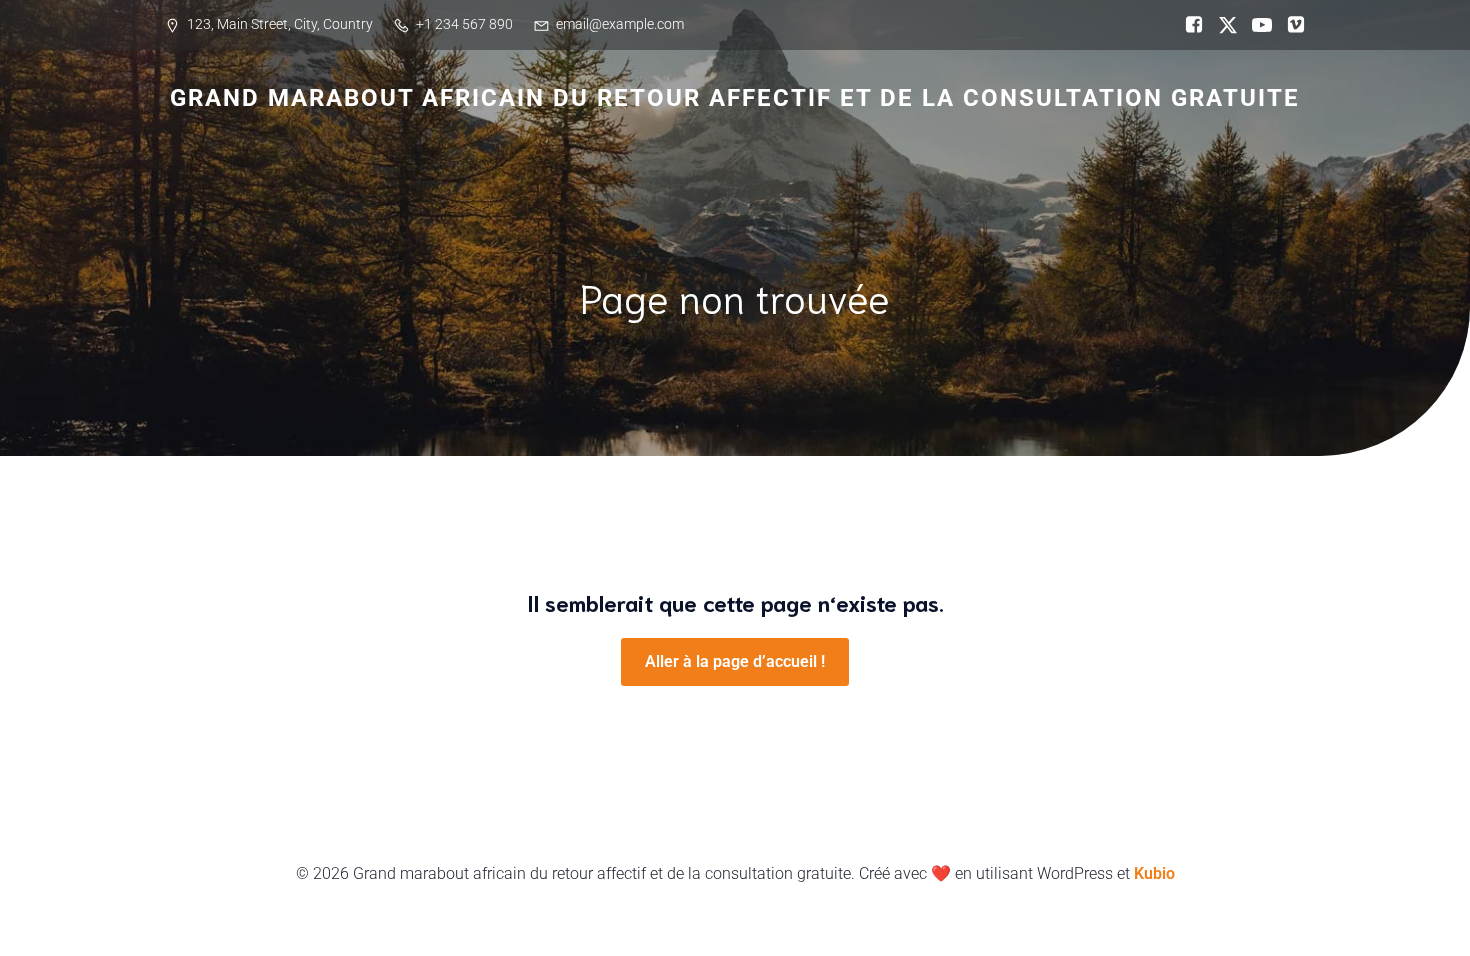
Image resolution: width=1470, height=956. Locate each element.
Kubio (1154, 873)
